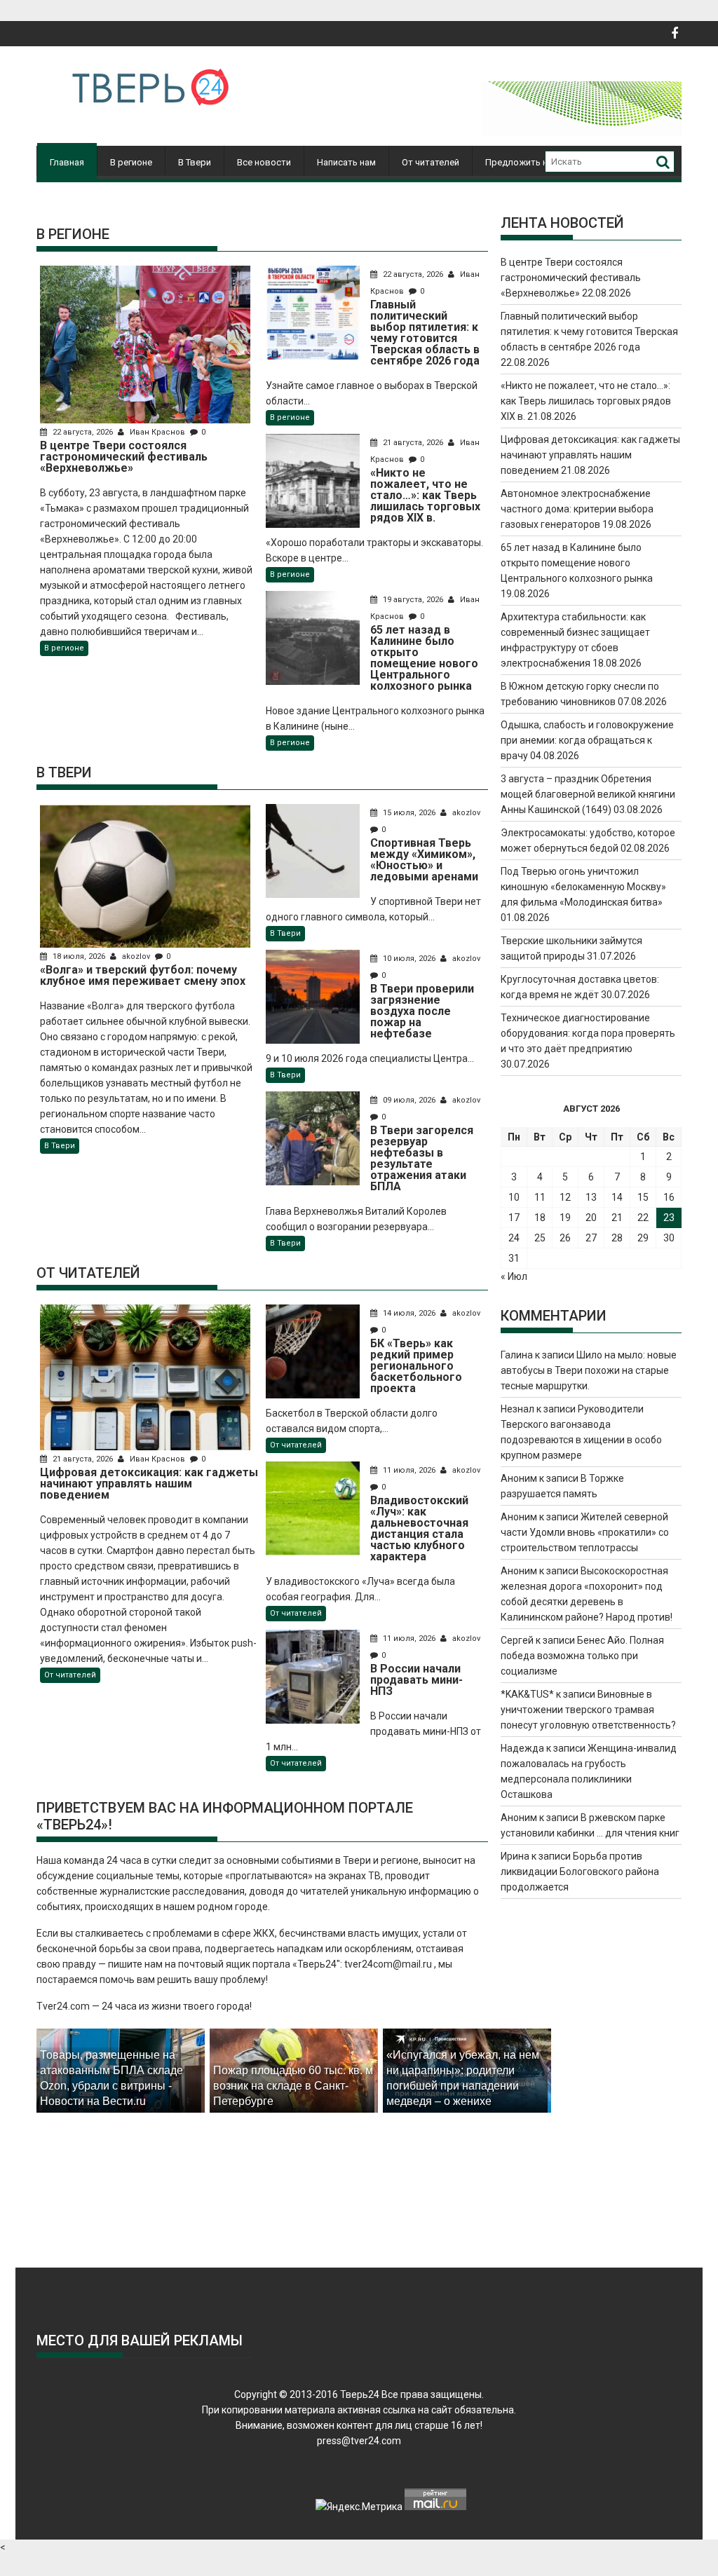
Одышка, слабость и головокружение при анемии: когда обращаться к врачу (587, 740)
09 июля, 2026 (409, 1100)
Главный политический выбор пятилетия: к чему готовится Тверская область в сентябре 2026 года (589, 332)
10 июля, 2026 (409, 959)
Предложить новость (532, 162)
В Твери (195, 162)
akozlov (136, 956)
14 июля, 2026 (409, 1313)
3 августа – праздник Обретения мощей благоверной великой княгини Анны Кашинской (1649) (588, 794)
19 (565, 1218)
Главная (67, 162)
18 (540, 1218)
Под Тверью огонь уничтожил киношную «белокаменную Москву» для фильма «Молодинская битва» (583, 887)
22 (643, 1218)
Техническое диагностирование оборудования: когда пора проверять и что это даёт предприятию (588, 1033)
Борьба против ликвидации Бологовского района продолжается (580, 1872)
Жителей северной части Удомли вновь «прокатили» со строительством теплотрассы (585, 1532)
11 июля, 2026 (409, 1470)
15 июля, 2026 (409, 813)
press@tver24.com (359, 2441)
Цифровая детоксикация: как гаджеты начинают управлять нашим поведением (590, 455)
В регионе (131, 162)
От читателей (431, 162)
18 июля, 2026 (79, 956)
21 (617, 1218)
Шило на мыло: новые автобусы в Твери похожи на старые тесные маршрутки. (589, 1370)
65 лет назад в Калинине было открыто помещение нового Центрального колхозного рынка (577, 563)
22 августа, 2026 (83, 432)
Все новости (264, 162)
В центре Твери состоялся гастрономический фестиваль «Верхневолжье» (571, 278)
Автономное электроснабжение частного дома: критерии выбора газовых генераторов (577, 509)
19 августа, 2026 (413, 600)
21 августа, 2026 (413, 443)
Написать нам (346, 162)
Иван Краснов (157, 432)
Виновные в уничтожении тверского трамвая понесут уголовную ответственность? (588, 1710)
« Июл (514, 1276)
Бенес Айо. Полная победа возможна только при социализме (582, 1656)
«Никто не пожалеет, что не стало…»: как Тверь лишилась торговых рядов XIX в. (586, 401)
